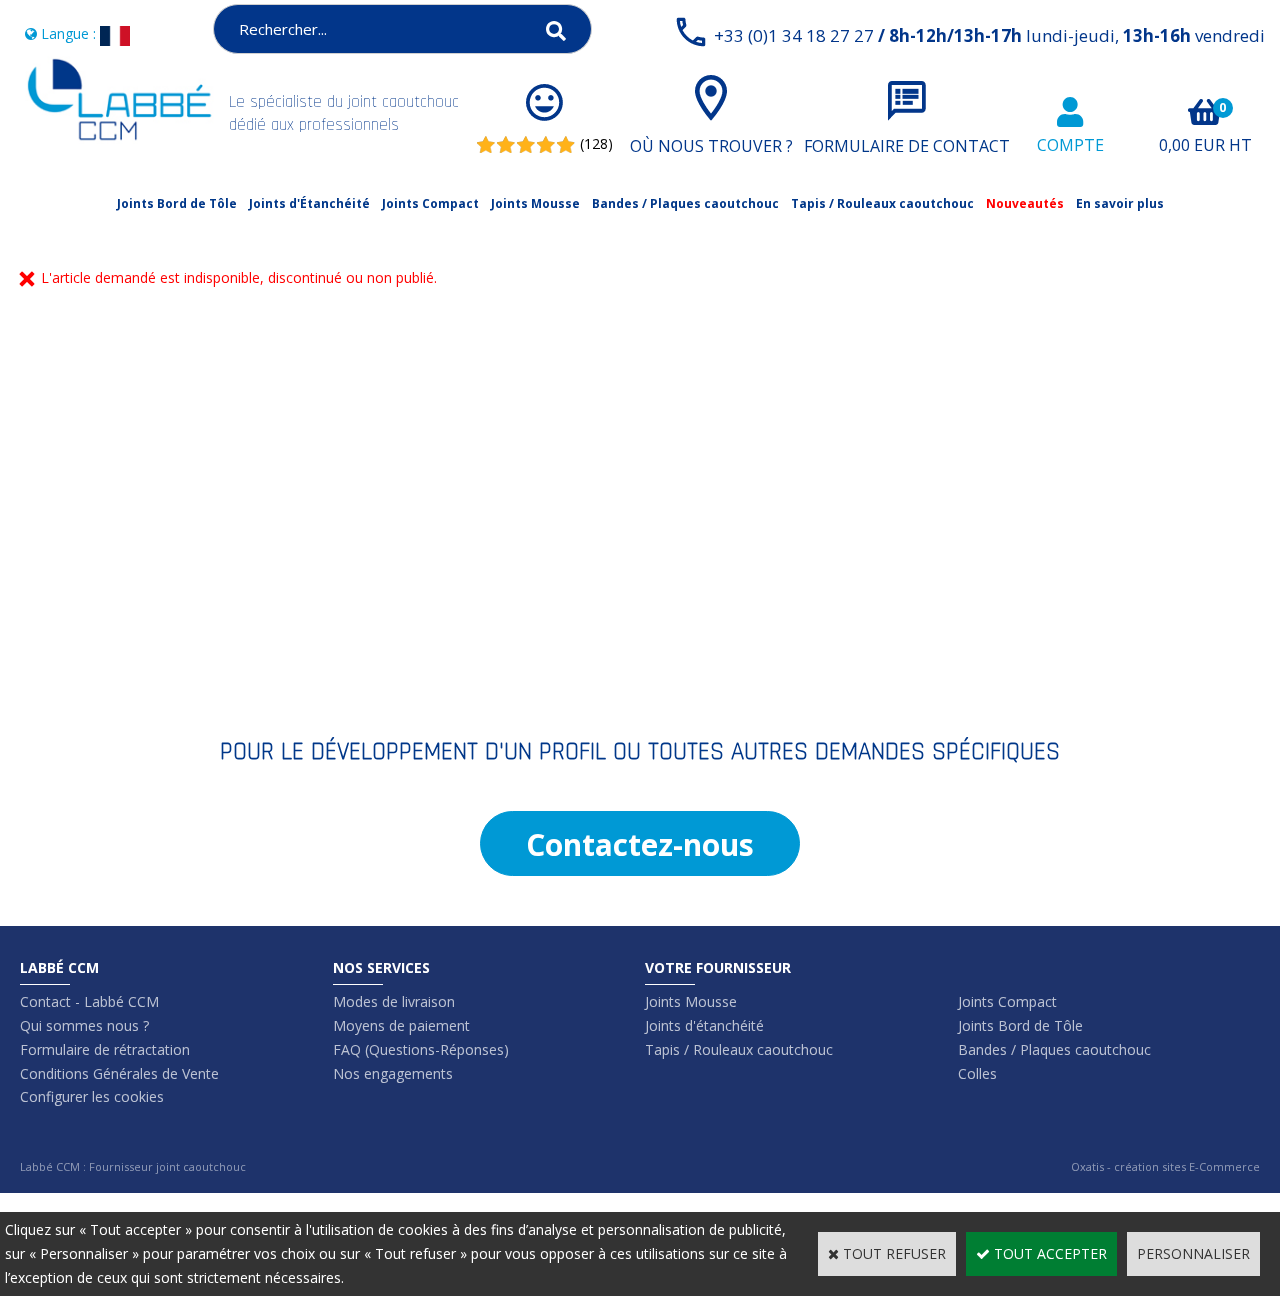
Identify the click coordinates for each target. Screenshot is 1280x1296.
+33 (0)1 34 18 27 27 (989, 35)
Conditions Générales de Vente (119, 1073)
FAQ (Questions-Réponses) (421, 1049)
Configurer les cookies (92, 1096)
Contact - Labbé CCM (89, 1001)
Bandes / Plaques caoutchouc (685, 203)
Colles (977, 1073)
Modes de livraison (394, 1001)
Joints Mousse (535, 203)
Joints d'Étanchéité (309, 203)
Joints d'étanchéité (704, 1025)
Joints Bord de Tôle (177, 203)
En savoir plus (1120, 203)
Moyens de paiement (401, 1025)
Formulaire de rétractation (105, 1049)
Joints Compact (430, 203)
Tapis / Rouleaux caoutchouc (882, 203)
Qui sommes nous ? (84, 1025)
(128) (596, 143)
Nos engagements (393, 1073)
